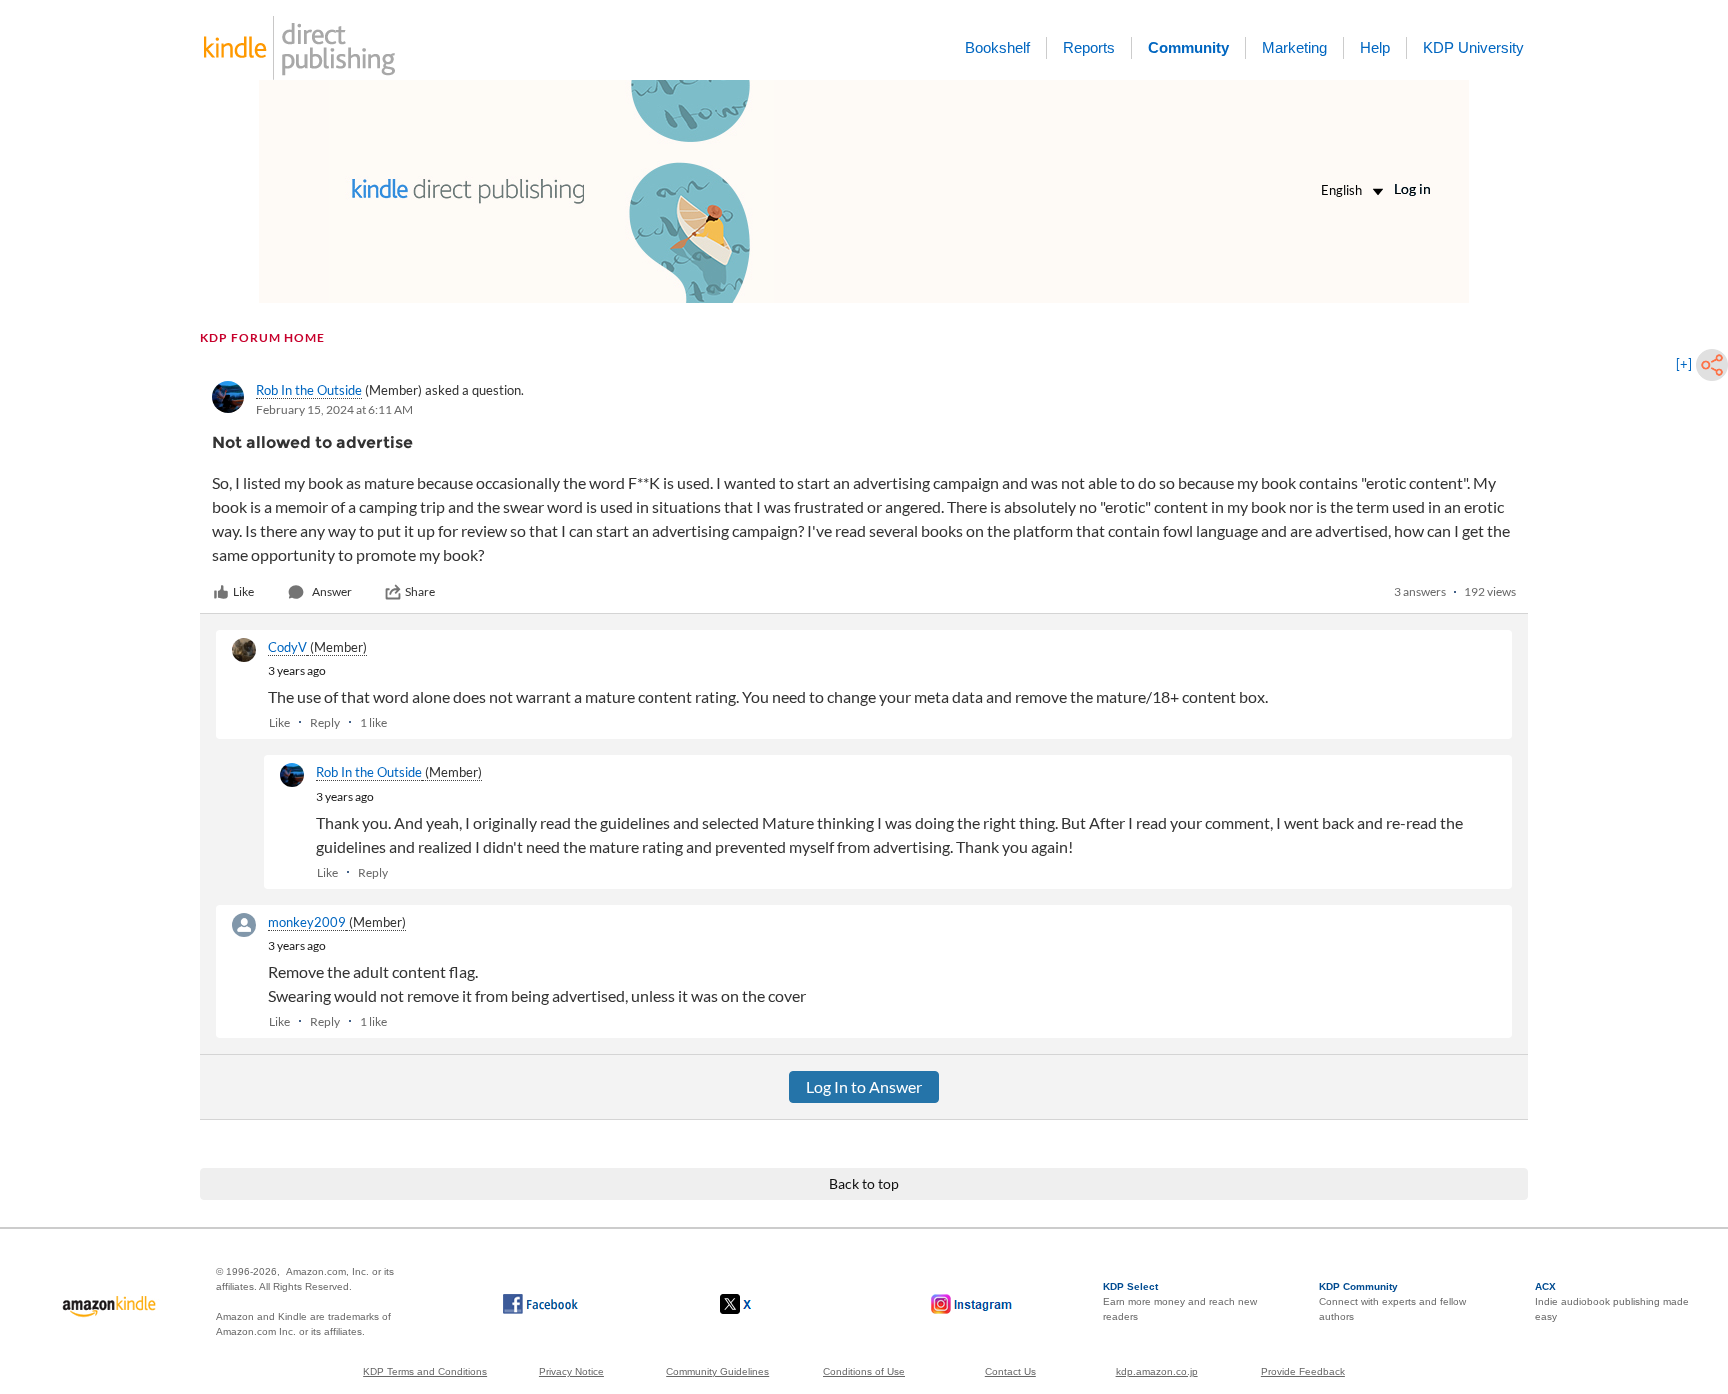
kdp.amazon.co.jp (1157, 1371)
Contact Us (1010, 1371)
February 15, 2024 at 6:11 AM (334, 409)
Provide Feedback (1303, 1371)
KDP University (1473, 47)
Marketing (1294, 47)
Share (420, 591)
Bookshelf (997, 47)
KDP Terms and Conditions (425, 1371)
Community (1188, 47)
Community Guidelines (717, 1371)
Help (1375, 47)
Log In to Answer (864, 1086)
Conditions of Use (864, 1371)
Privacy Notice (571, 1371)
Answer (332, 591)
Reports (1089, 47)
